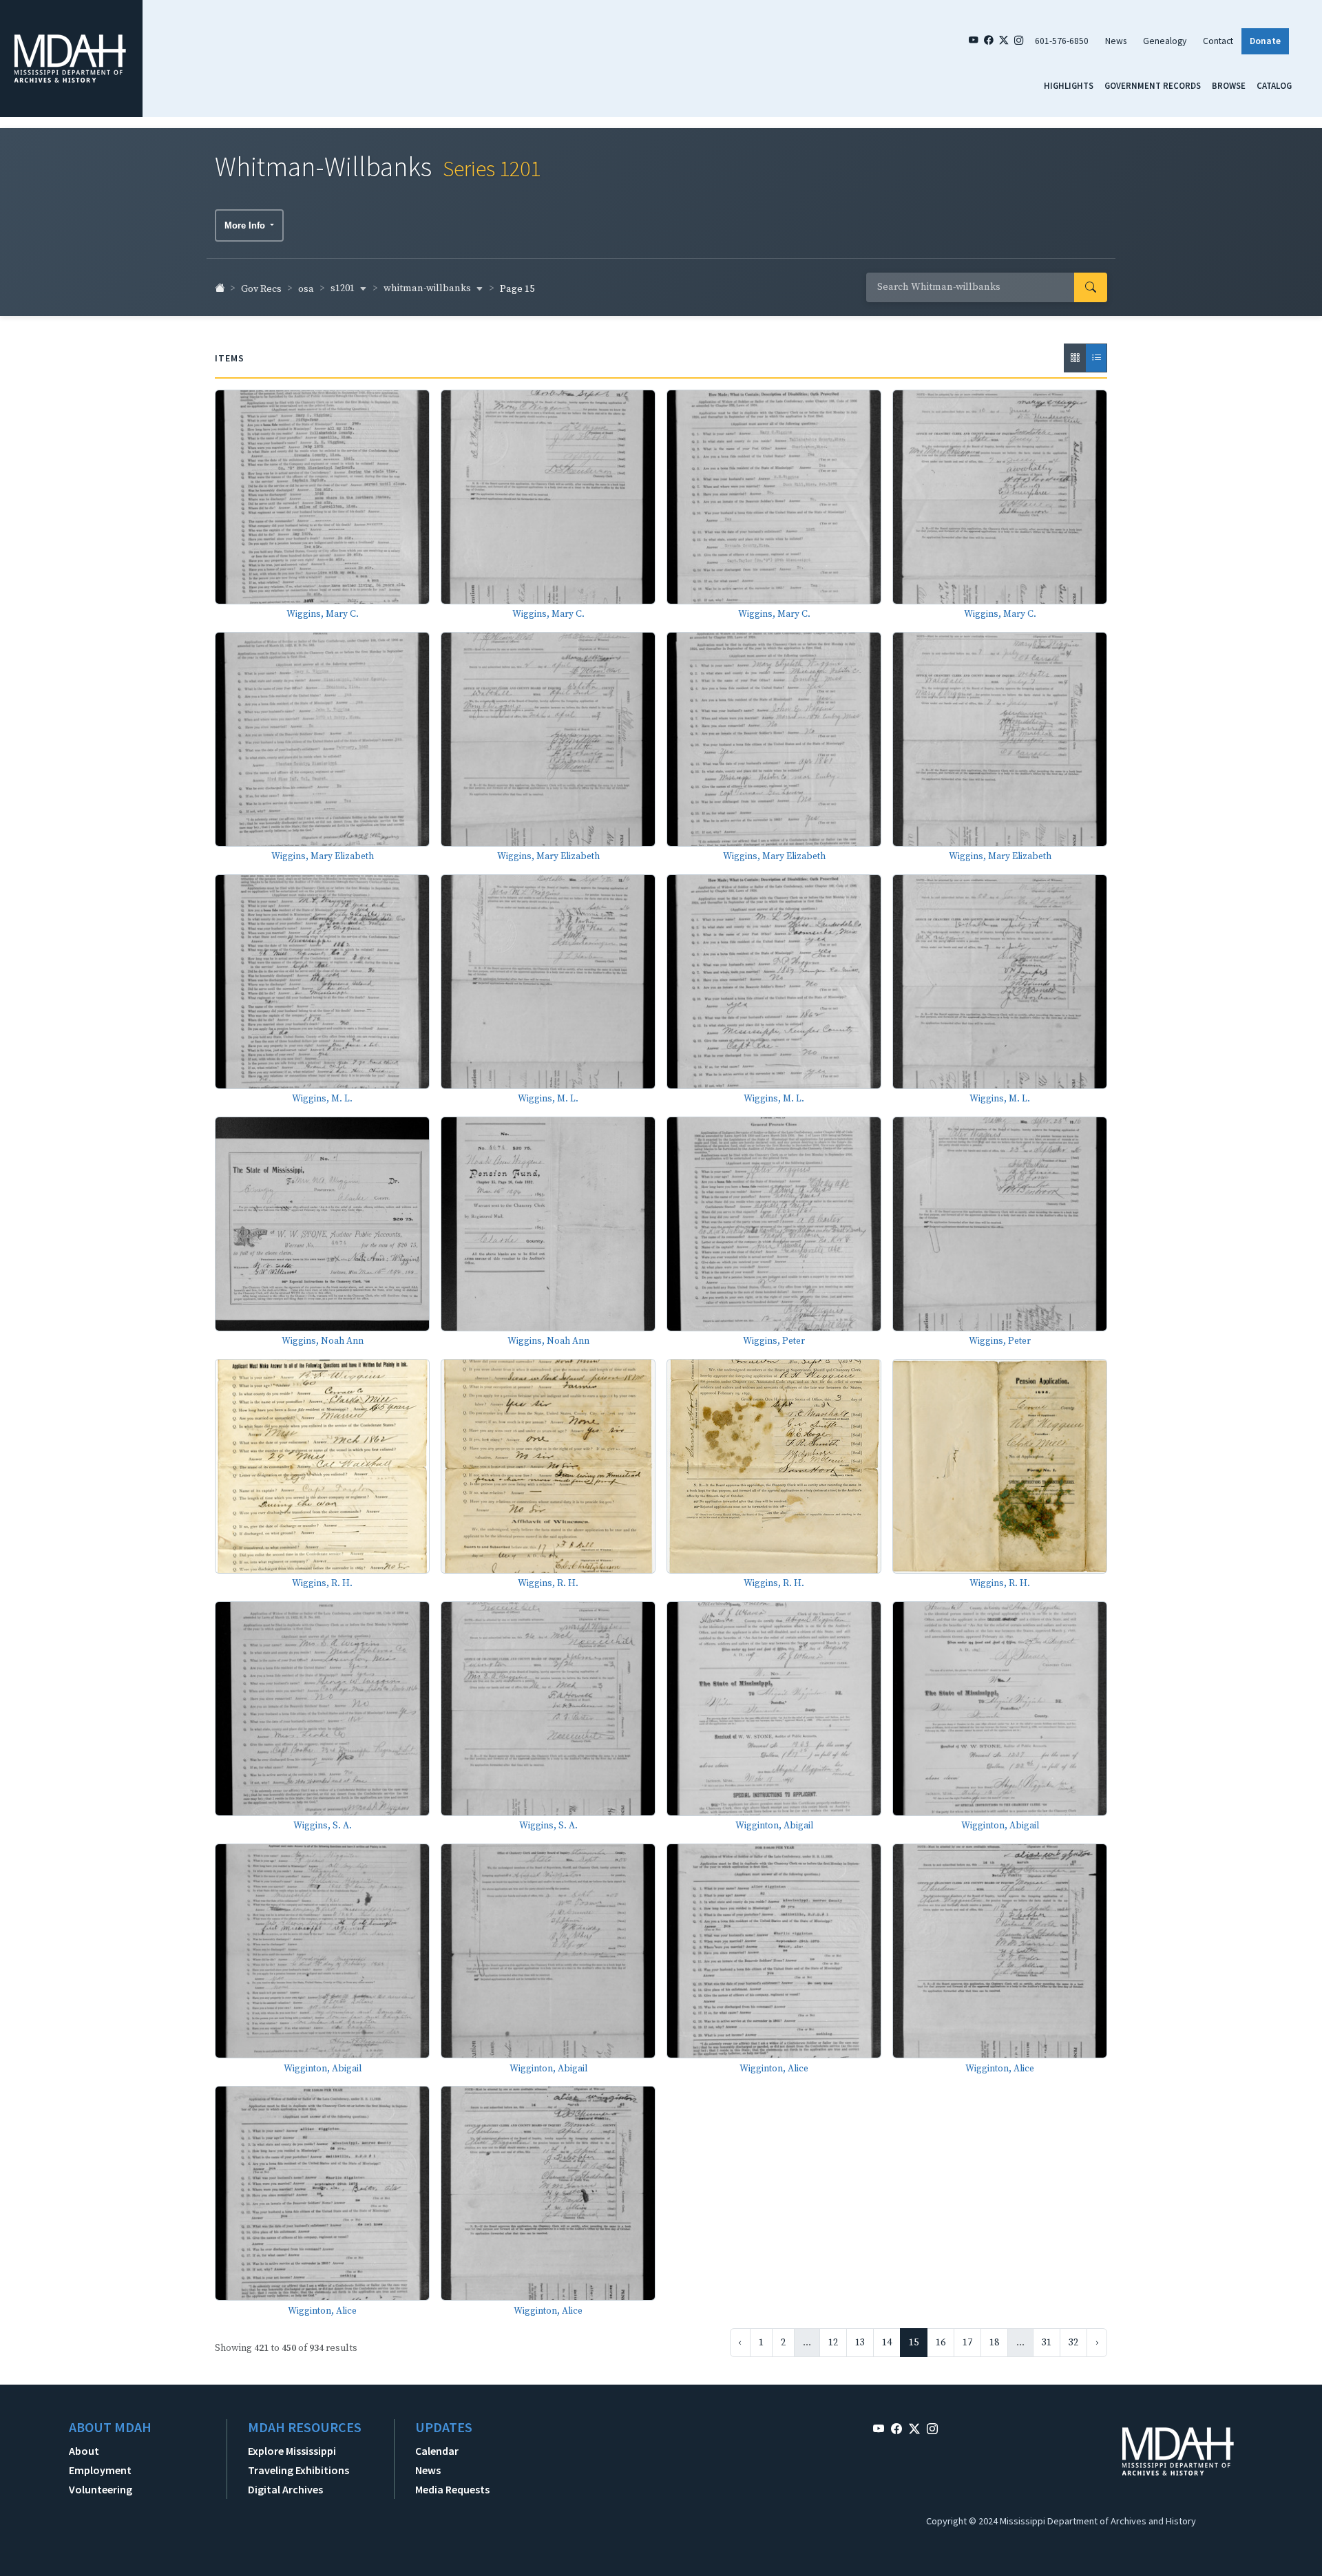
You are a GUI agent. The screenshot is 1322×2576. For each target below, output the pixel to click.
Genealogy (1165, 41)
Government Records (1153, 85)
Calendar (437, 2451)
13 (860, 2343)
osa (306, 289)
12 (833, 2343)
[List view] (1096, 358)
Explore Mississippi (292, 2451)
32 (1073, 2343)
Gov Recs (261, 289)
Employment (100, 2470)
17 (967, 2343)
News (1116, 41)
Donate (1265, 41)
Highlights (1069, 85)
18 (994, 2343)
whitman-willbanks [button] (428, 288)
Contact (1218, 41)
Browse (1229, 85)
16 (941, 2343)
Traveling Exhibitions (298, 2470)
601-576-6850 (1062, 41)
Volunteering (101, 2489)
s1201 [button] (344, 288)
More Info (246, 225)
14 (887, 2343)
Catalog (1274, 85)
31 (1047, 2343)
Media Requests (452, 2489)
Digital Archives (285, 2489)
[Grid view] (1075, 358)
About (84, 2451)
